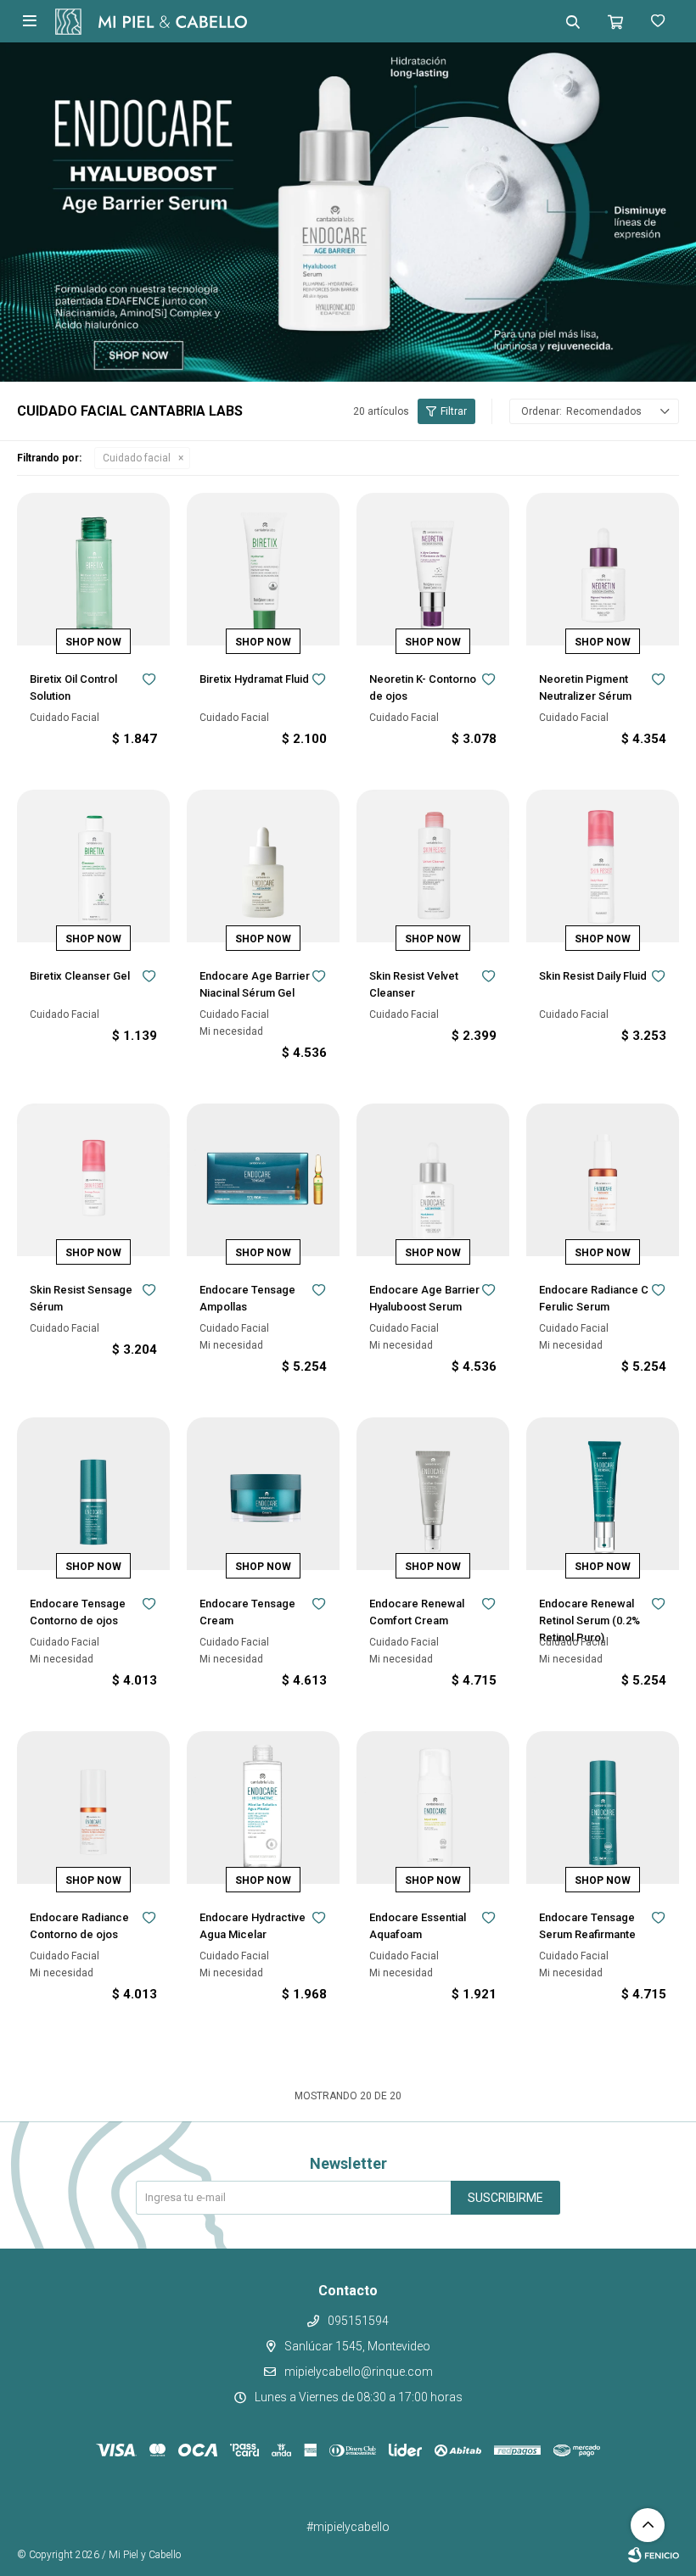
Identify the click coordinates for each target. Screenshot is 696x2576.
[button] (573, 21)
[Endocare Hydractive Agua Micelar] (263, 1808)
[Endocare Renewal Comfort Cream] (433, 1494)
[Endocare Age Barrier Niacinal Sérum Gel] (263, 866)
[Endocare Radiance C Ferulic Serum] (603, 1180)
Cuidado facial (137, 458)
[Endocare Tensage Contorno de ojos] (93, 1494)
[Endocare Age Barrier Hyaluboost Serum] (433, 1180)
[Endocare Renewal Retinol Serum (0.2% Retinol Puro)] (603, 1494)
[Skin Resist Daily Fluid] (603, 866)
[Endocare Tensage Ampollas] (263, 1180)
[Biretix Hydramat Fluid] (263, 569)
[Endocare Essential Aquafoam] (433, 1808)
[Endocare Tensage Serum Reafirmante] (603, 1808)
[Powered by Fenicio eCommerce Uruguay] (654, 2555)
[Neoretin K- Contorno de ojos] (433, 569)
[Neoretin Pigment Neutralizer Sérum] (603, 569)
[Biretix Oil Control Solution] (93, 569)
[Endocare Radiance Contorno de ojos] (93, 1808)
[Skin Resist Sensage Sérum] (93, 1180)
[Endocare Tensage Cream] (263, 1494)
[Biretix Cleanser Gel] (93, 866)
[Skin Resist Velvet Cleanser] (433, 866)
